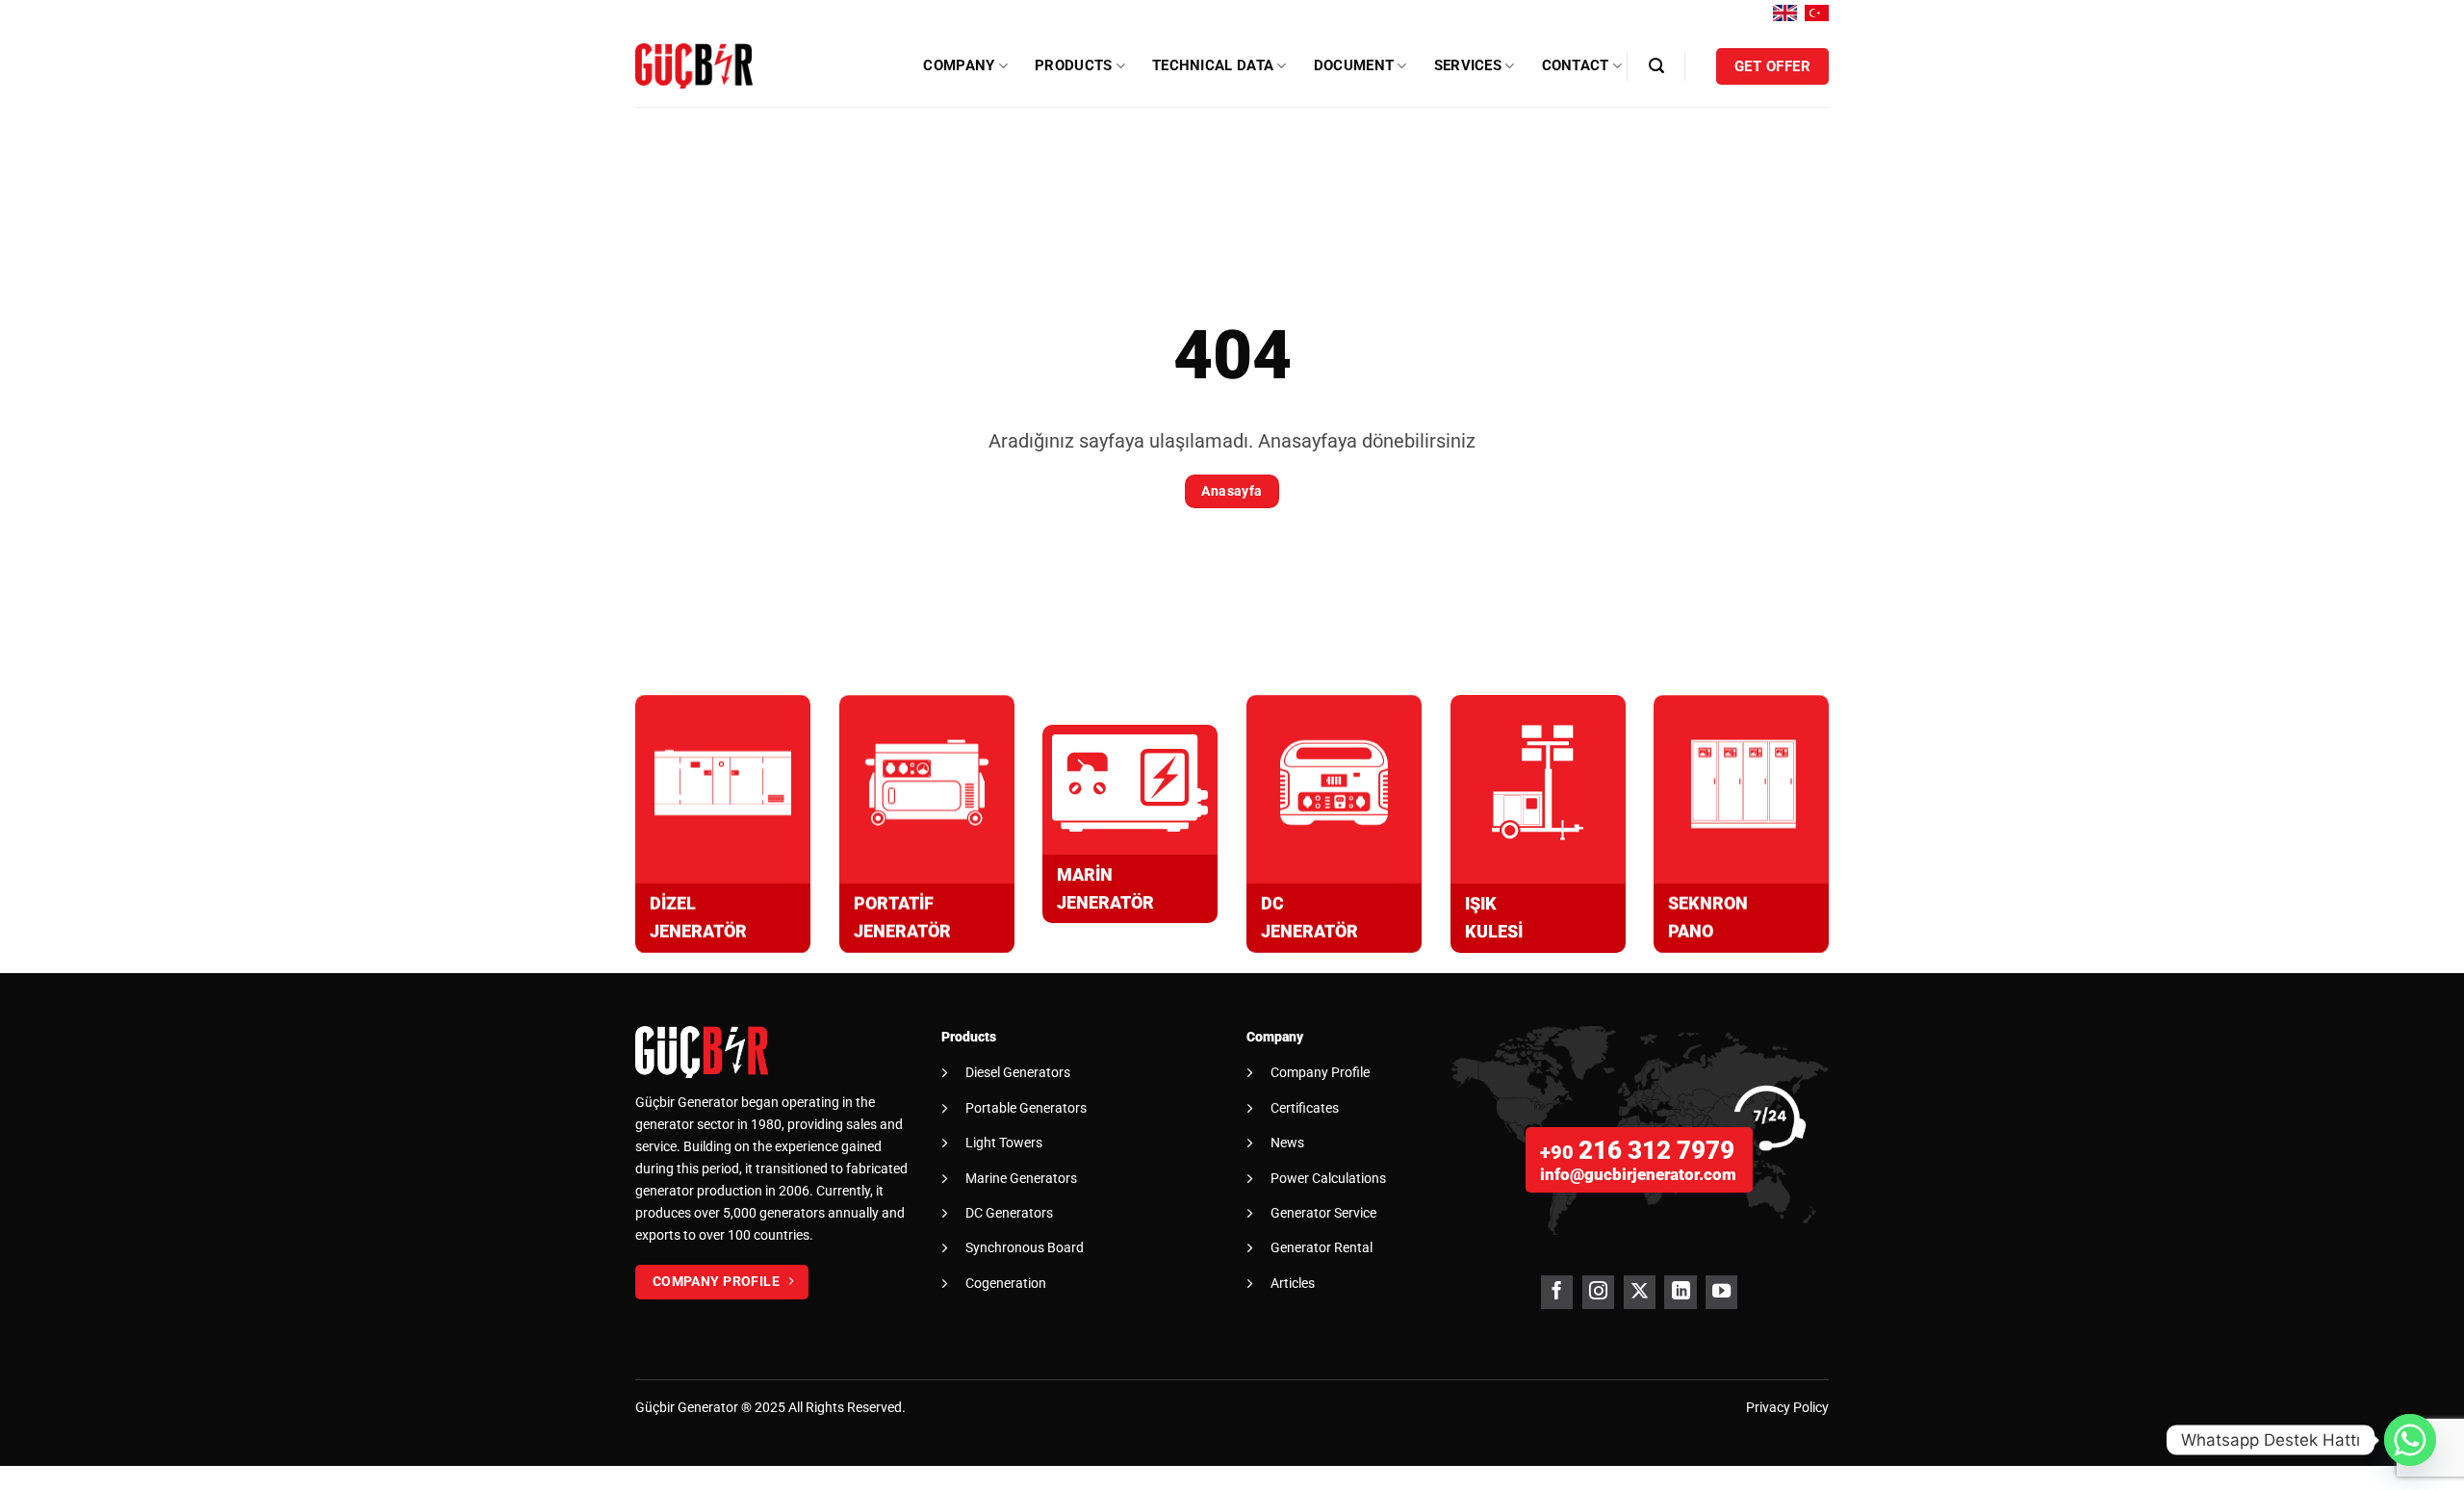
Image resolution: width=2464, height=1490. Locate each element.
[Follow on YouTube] (1721, 1292)
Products (1073, 65)
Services (1468, 65)
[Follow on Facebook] (1557, 1292)
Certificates (1305, 1108)
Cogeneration (1006, 1283)
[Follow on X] (1640, 1292)
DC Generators (1009, 1213)
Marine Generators (1021, 1178)
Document (1354, 65)
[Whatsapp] (2410, 1440)
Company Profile (1320, 1072)
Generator (708, 1408)
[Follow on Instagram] (1598, 1292)
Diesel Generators (1018, 1072)
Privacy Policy (1787, 1408)
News (1287, 1143)
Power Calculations (1328, 1178)
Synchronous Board (1025, 1247)
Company (959, 65)
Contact (1576, 65)
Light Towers (1004, 1143)
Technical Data (1213, 65)
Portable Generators (1026, 1108)
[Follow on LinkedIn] (1680, 1292)
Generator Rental (1322, 1247)
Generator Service (1323, 1213)
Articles (1293, 1283)
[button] (1656, 66)
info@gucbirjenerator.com (1638, 1174)
